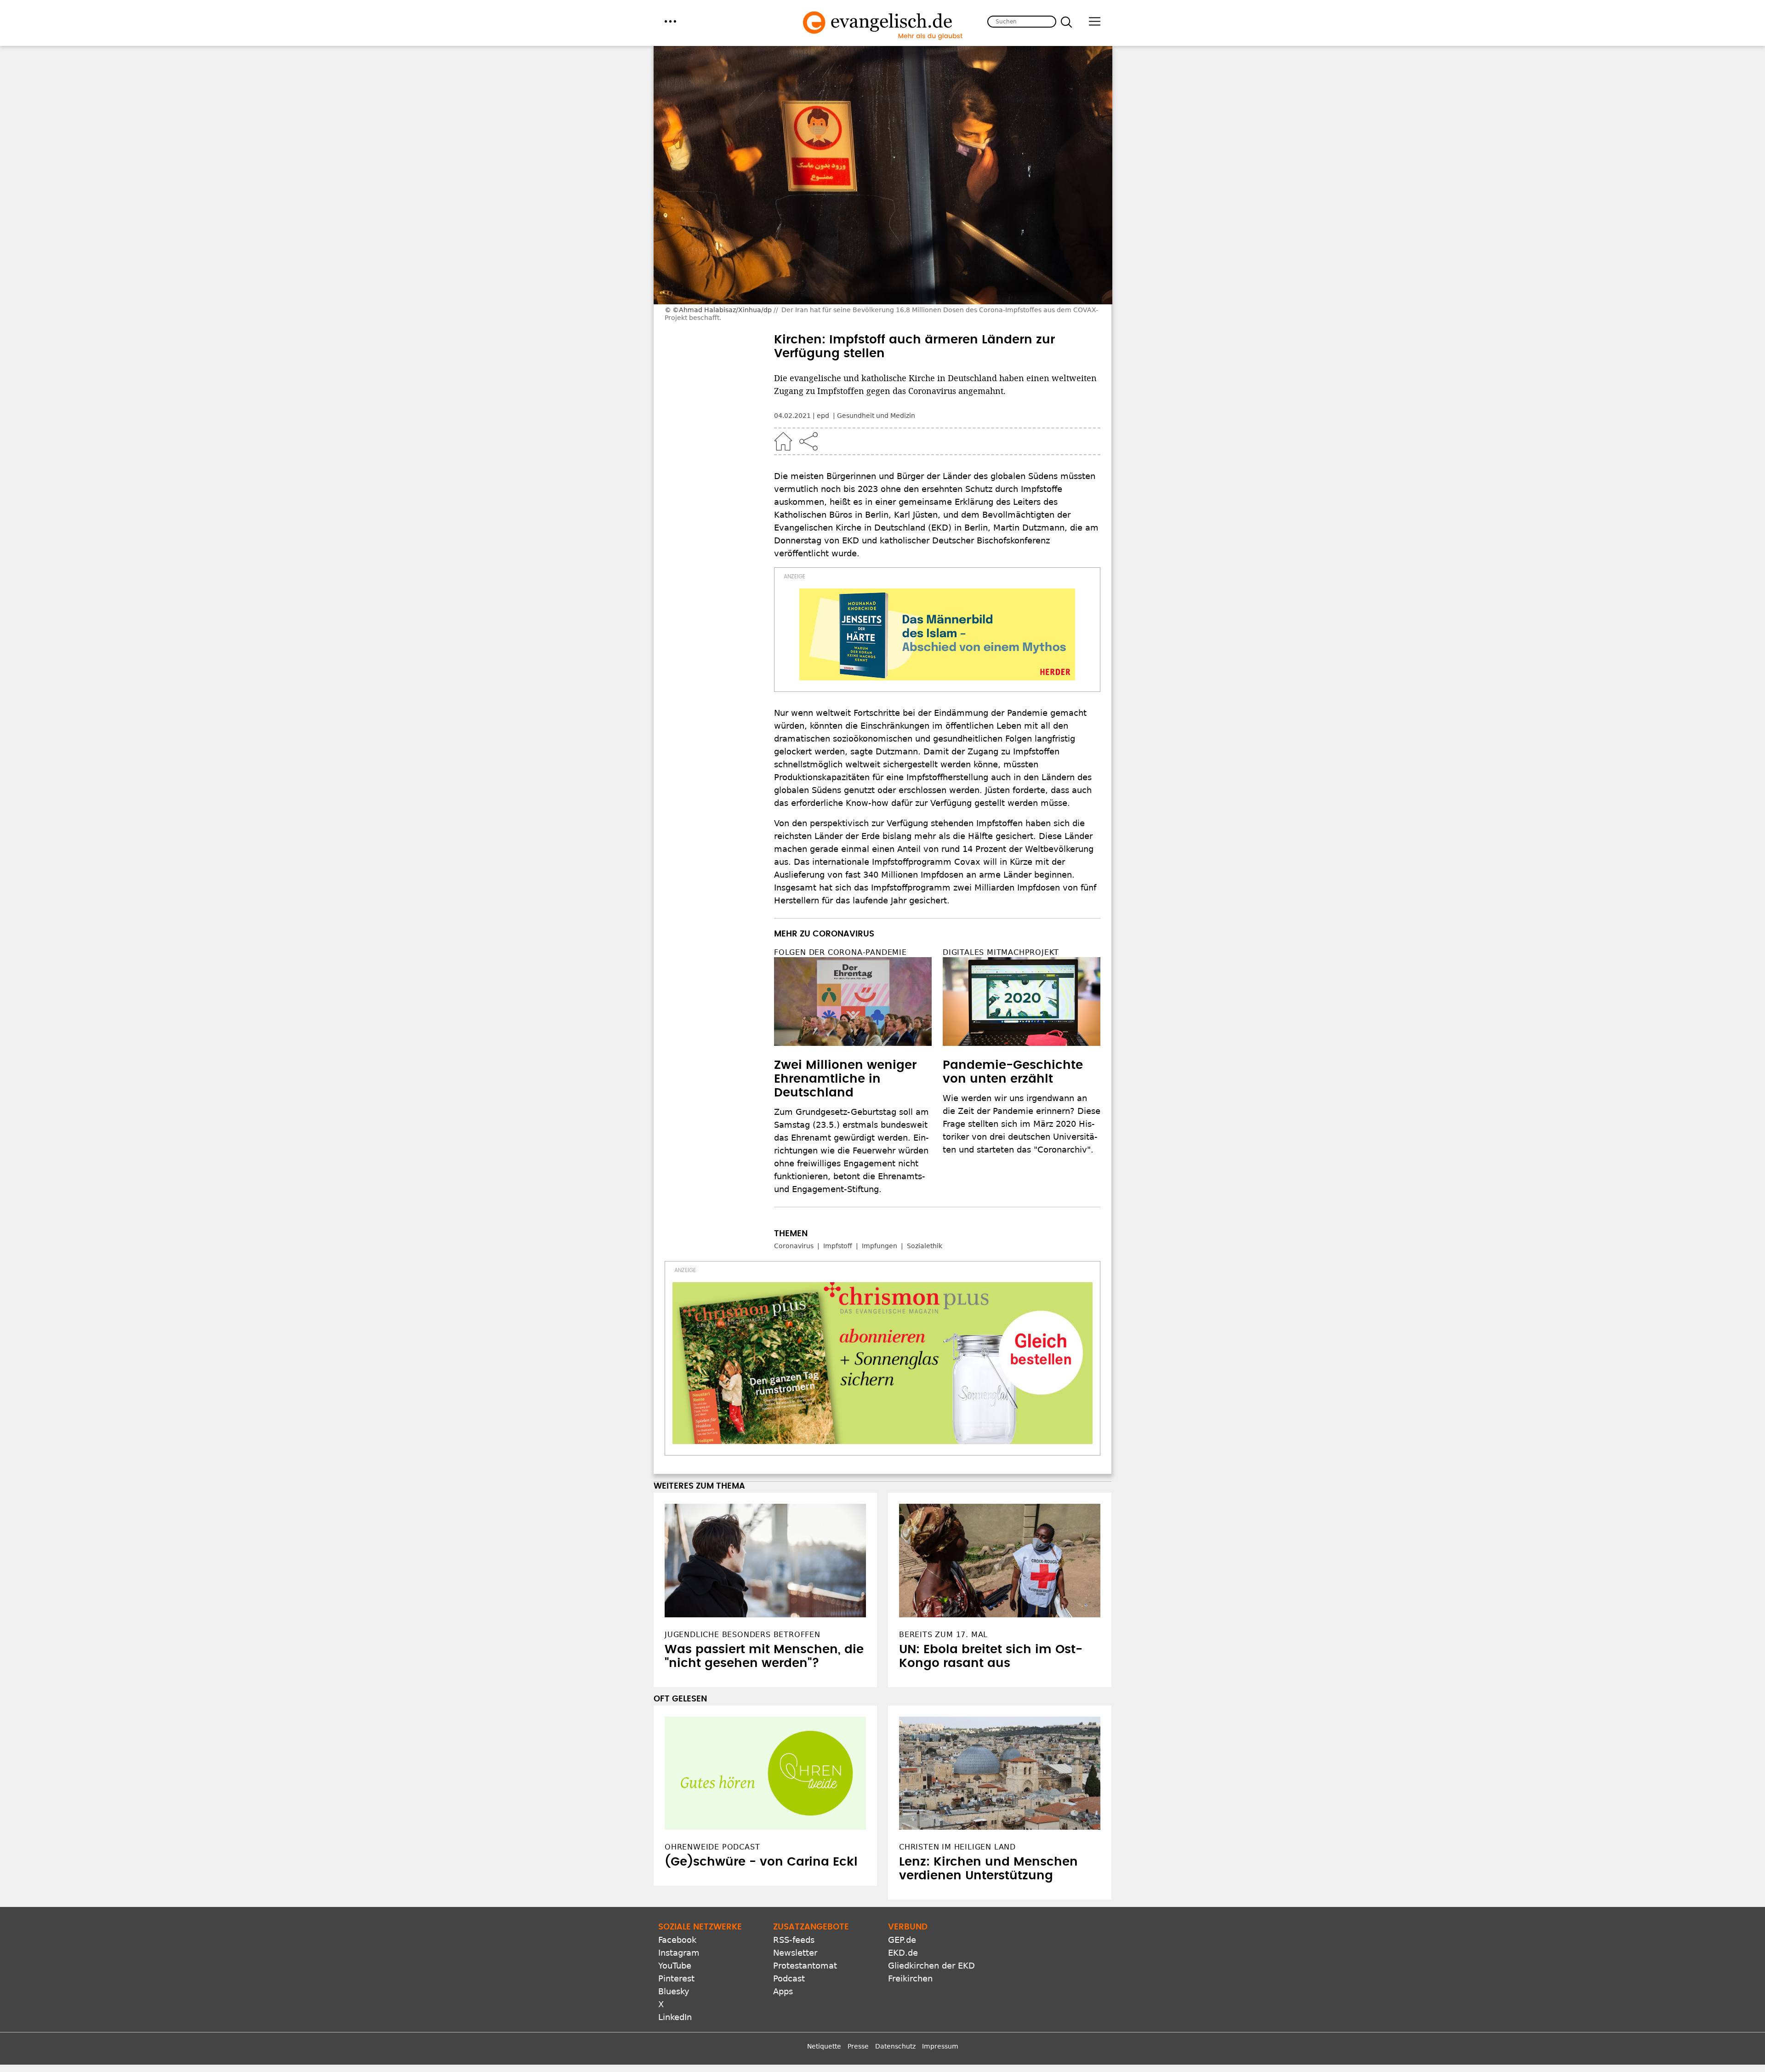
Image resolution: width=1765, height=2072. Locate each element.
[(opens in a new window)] (937, 634)
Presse (858, 2046)
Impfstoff (838, 1246)
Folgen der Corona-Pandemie (840, 952)
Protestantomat (805, 1966)
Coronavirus (794, 1246)
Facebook (677, 1940)
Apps (783, 1991)
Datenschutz (895, 2046)
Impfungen (880, 1246)
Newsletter (795, 1953)
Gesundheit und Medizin (876, 416)
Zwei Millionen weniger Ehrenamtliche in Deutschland (845, 1079)
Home (783, 441)
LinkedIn (675, 2017)
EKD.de (903, 1953)
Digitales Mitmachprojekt (1001, 952)
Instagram (679, 1953)
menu (670, 21)
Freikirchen (910, 1978)
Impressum (940, 2046)
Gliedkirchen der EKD (931, 1966)
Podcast (789, 1978)
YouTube (675, 1966)
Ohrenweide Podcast (712, 1847)
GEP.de (902, 1940)
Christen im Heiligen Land (957, 1847)
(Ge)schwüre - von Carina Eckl (761, 1862)
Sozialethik (925, 1246)
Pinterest (676, 1978)
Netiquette (824, 2046)
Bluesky (674, 1991)
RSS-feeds (794, 1940)
